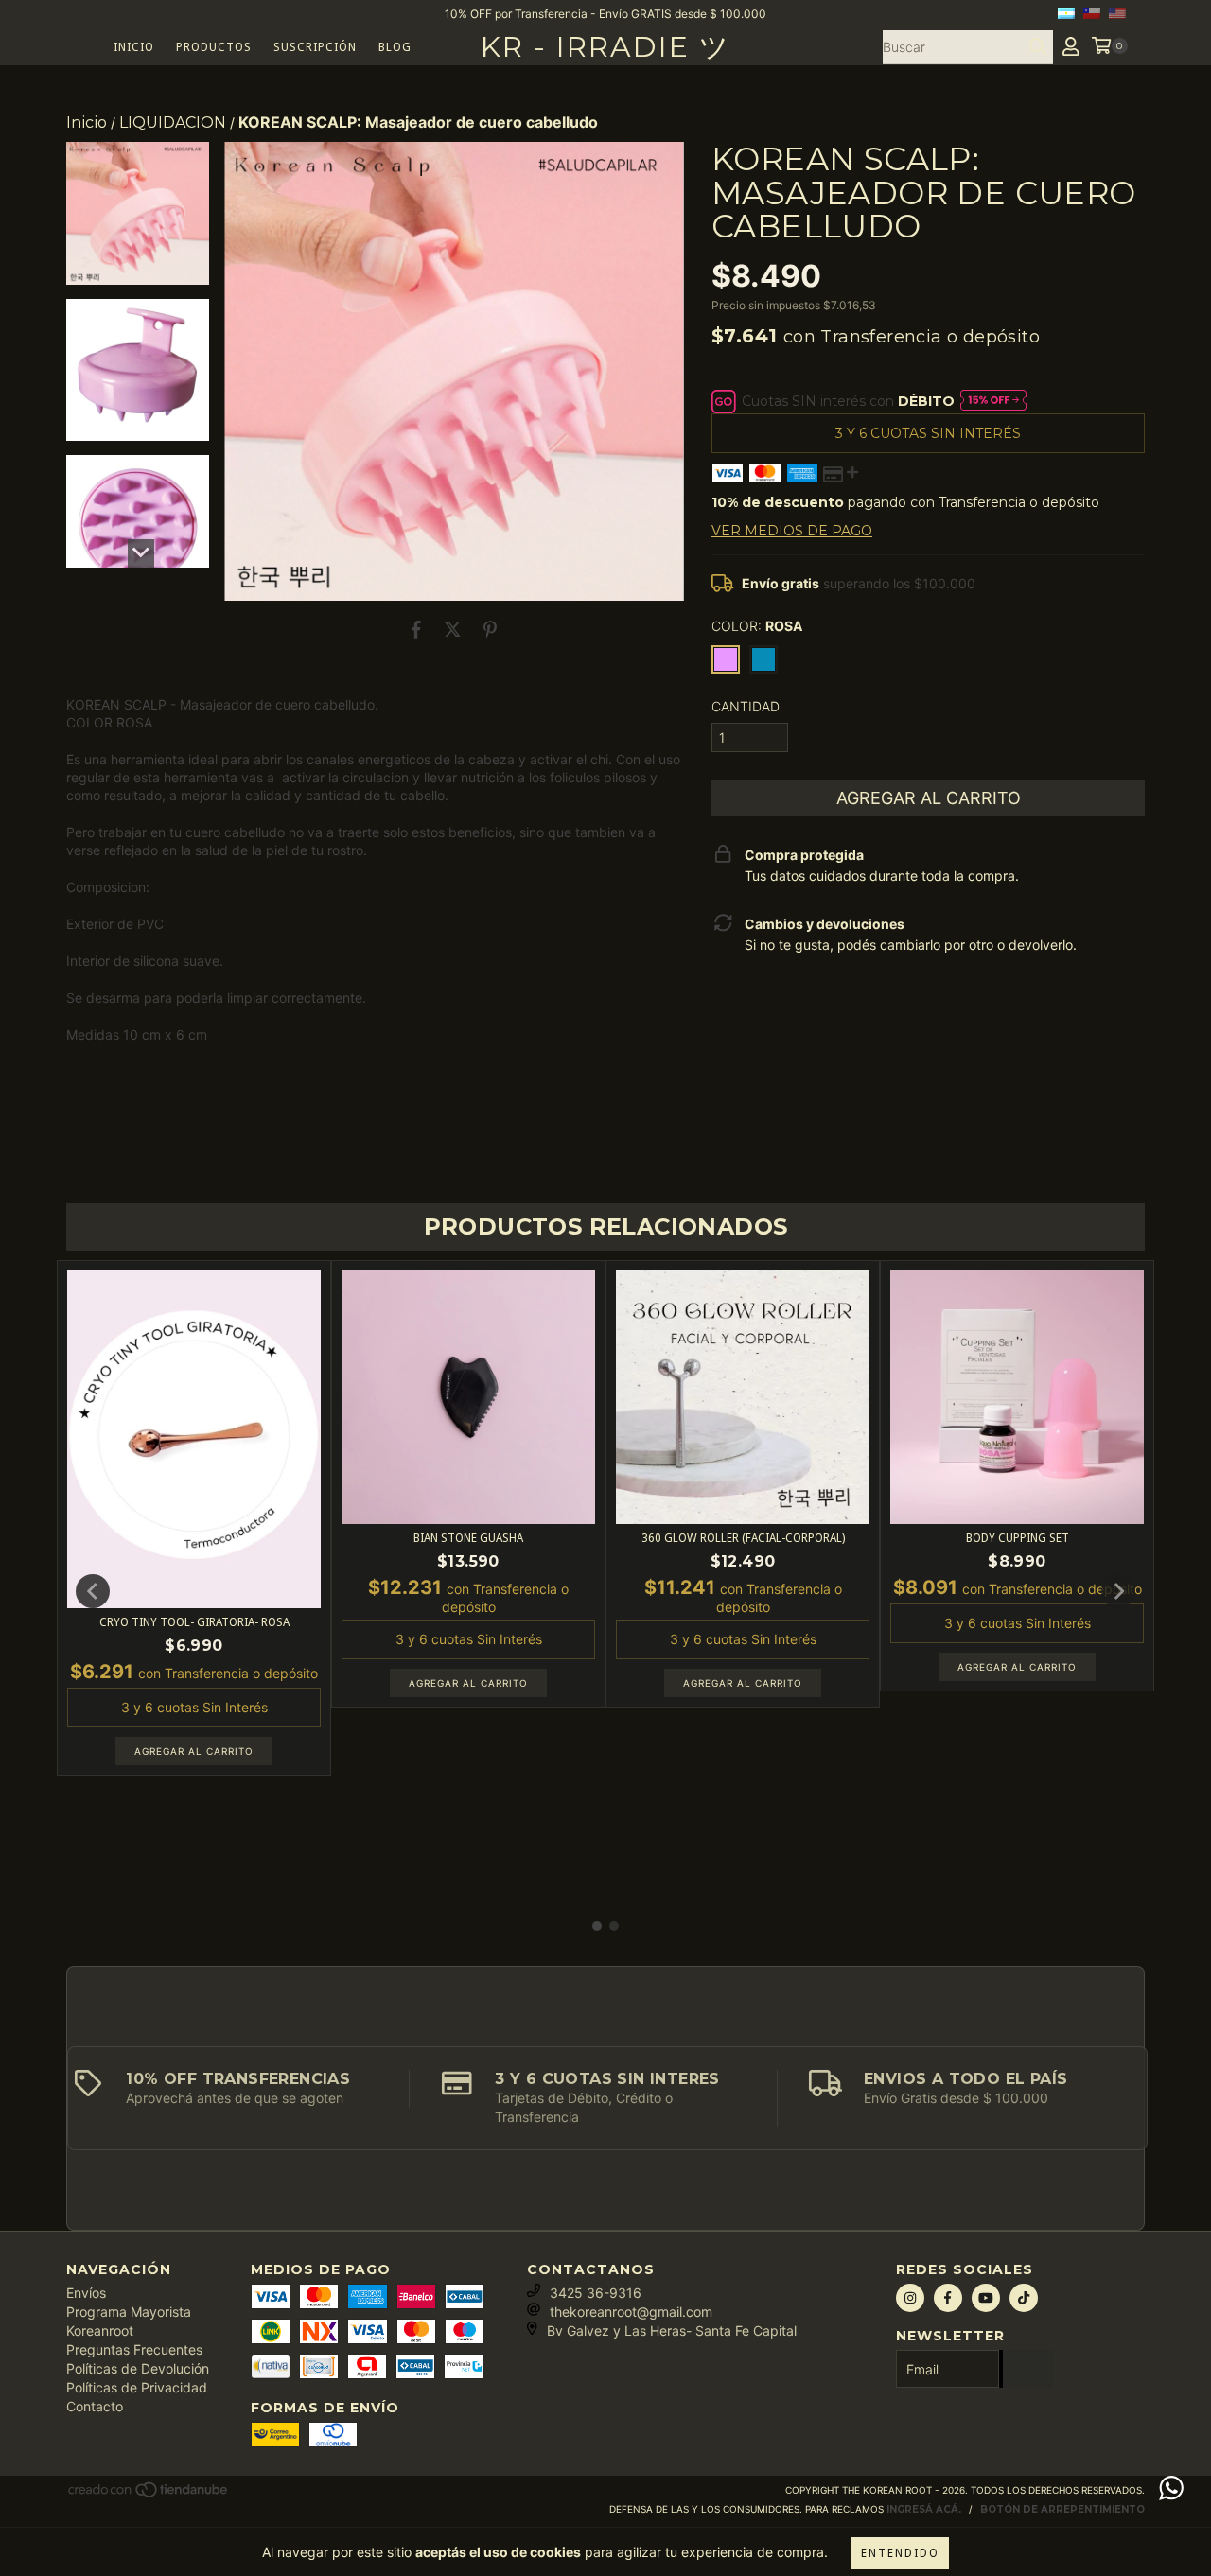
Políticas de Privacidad (137, 2387)
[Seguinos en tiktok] (1024, 2298)
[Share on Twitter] (453, 629)
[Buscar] (1038, 47)
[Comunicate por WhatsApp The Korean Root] (1171, 2488)
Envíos (86, 2293)
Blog (395, 47)
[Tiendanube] (149, 2496)
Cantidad (746, 706)
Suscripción (315, 47)
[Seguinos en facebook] (948, 2298)
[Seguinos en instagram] (910, 2298)
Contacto (95, 2406)
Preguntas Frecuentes (134, 2349)
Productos (214, 47)
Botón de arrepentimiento (1062, 2509)
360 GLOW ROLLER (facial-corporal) (743, 1538)
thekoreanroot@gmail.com (631, 2312)
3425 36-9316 (596, 2293)
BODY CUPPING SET (1018, 1538)
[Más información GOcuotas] (993, 402)
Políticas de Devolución (138, 2368)
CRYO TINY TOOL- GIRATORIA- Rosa (194, 1622)
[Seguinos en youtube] (986, 2298)
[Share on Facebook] (416, 629)
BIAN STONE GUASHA (468, 1538)
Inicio (134, 47)
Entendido (900, 2553)
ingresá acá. (924, 2509)
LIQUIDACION (173, 123)
